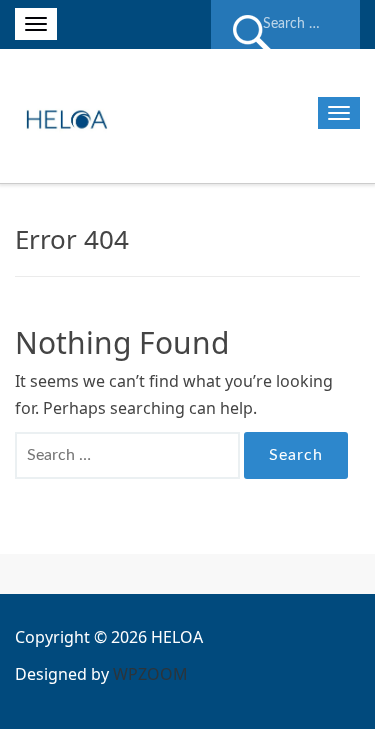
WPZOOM (150, 674)
